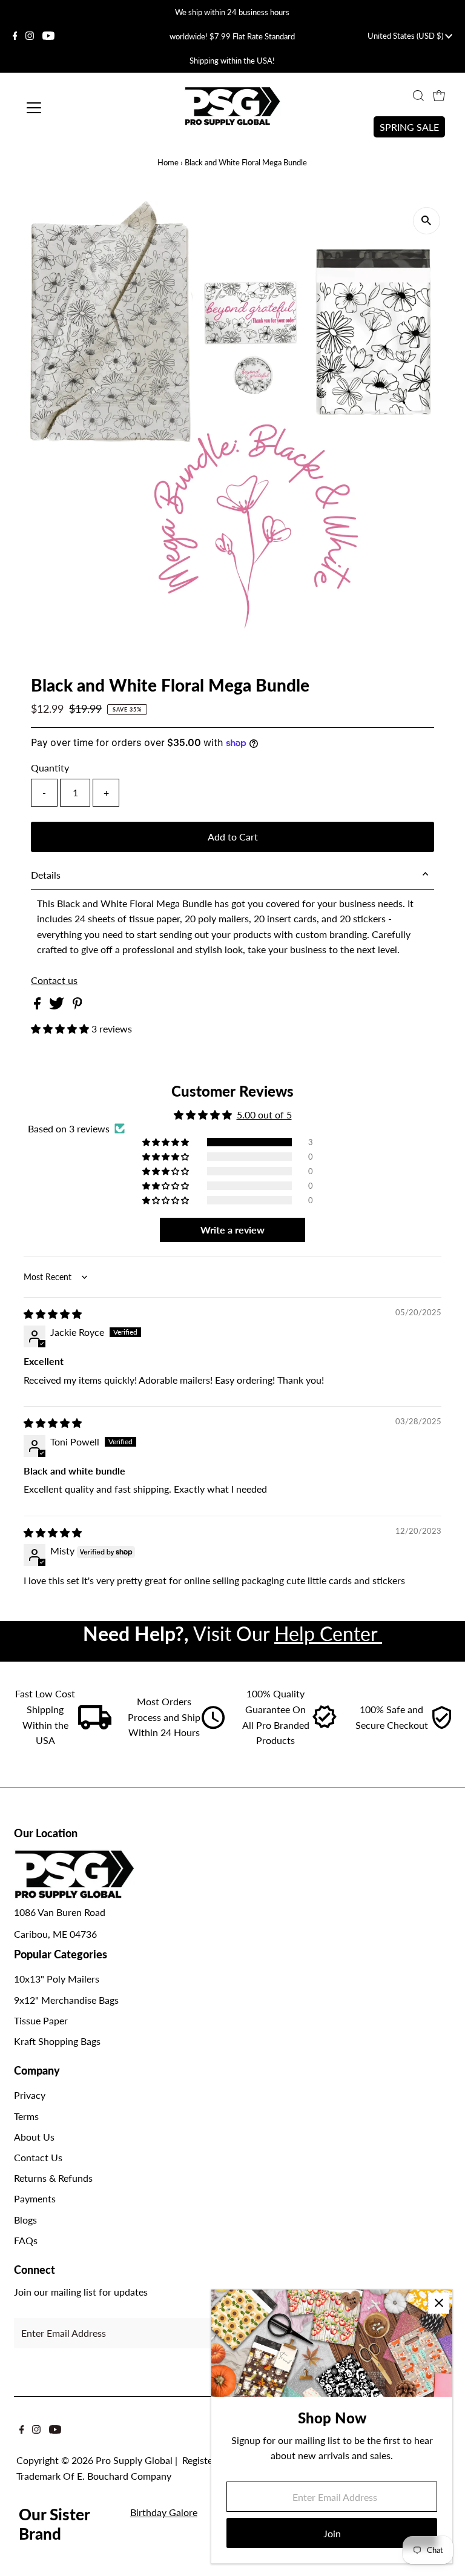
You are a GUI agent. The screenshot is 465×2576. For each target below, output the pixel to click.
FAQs (26, 2240)
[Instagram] (30, 36)
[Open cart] (439, 96)
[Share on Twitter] (58, 1006)
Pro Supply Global (134, 2460)
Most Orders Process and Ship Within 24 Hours (164, 1717)
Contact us (54, 980)
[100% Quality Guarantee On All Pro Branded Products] (325, 1726)
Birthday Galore (164, 2512)
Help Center (328, 1633)
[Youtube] (48, 36)
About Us (34, 2137)
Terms (26, 2116)
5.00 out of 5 (264, 1115)
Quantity (50, 768)
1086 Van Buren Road (60, 1912)
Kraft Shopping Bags (57, 2041)
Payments (35, 2198)
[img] (53, 1314)
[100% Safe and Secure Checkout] (441, 1726)
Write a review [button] (232, 1230)
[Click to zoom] (427, 221)
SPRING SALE (409, 127)
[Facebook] (15, 36)
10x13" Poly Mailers (57, 1979)
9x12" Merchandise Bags (66, 2000)
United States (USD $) (406, 36)
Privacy (30, 2095)
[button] (61, 1029)
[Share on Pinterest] (77, 1006)
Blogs (25, 2220)
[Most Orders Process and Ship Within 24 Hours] (213, 1726)
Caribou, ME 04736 (55, 1934)
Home (168, 162)
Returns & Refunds (53, 2178)
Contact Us (38, 2157)
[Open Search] (418, 96)
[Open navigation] (69, 108)
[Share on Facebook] (38, 1006)
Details (46, 875)
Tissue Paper (41, 2020)
